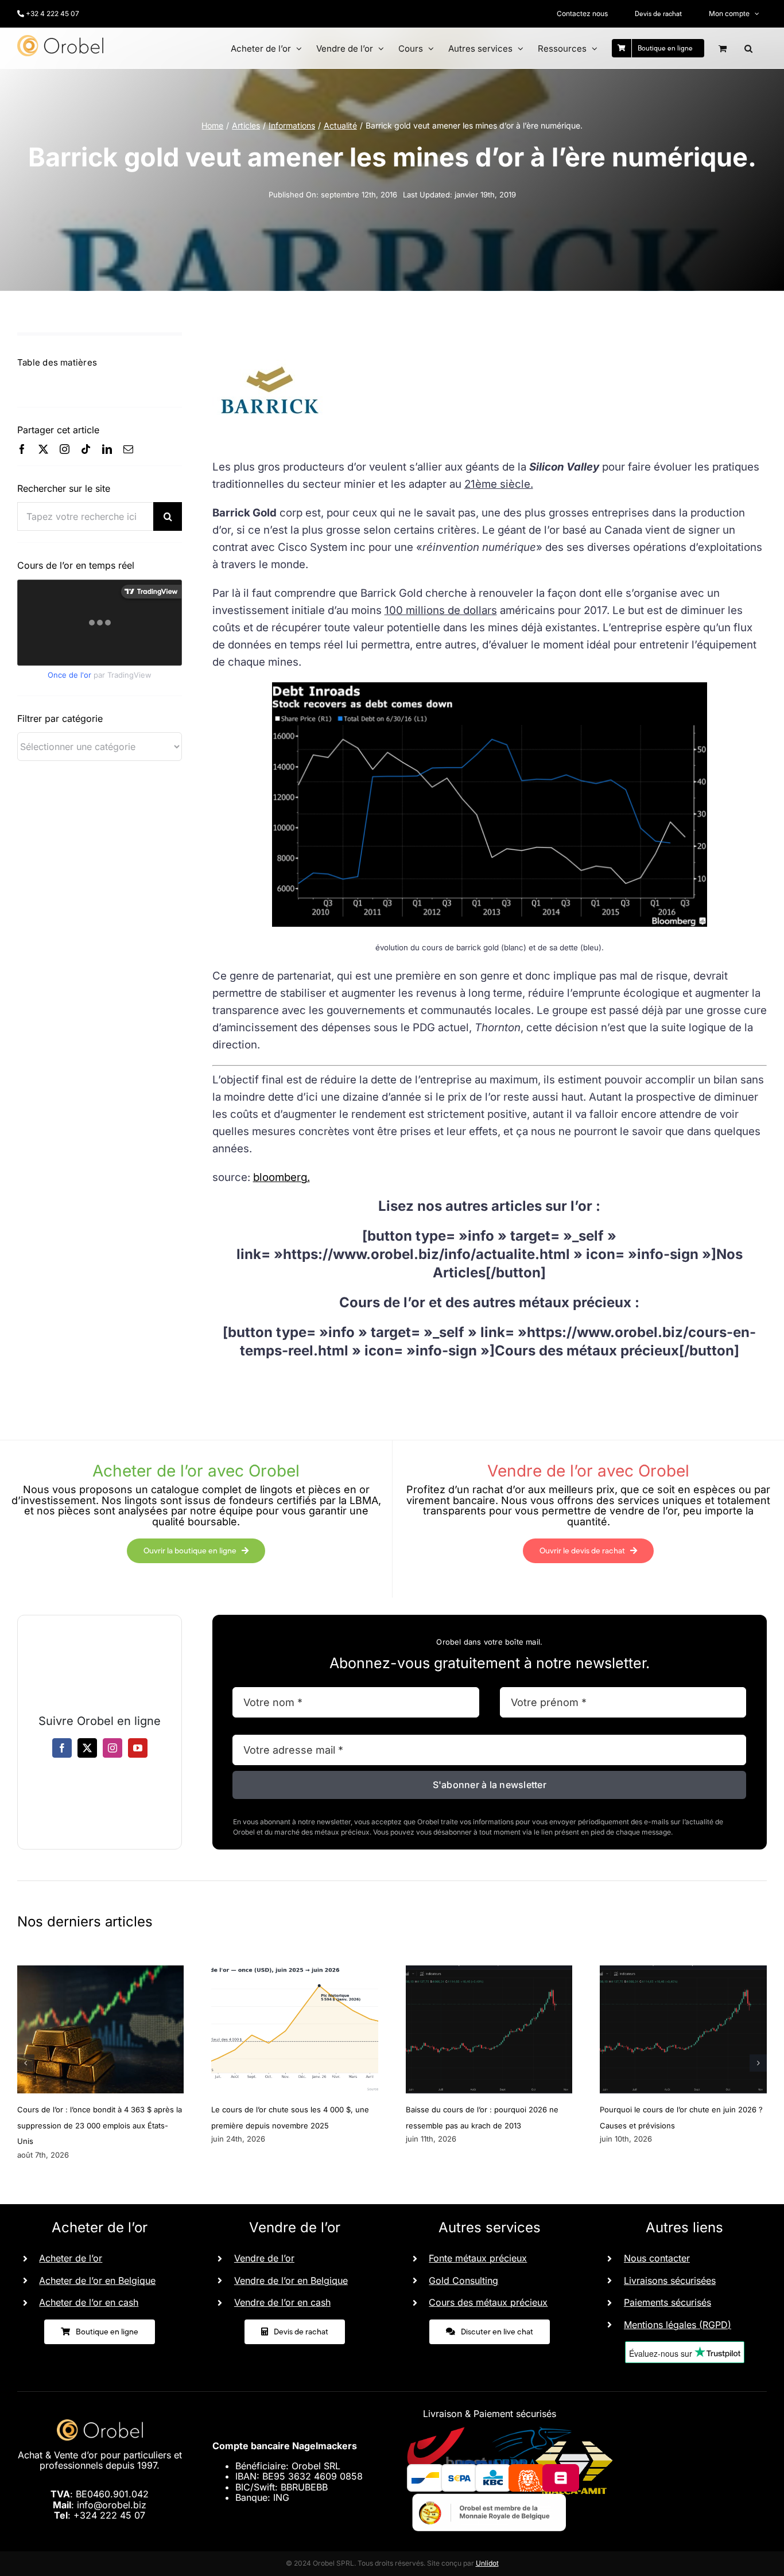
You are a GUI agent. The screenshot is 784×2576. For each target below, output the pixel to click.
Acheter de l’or (71, 2258)
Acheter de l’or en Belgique (97, 2280)
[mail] (128, 449)
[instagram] (65, 449)
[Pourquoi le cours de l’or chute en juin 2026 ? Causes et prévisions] (683, 1971)
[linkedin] (107, 449)
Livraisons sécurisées (670, 2280)
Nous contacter (657, 2258)
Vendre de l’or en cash (282, 2302)
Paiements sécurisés (667, 2302)
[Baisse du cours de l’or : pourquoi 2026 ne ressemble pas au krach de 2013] (489, 1971)
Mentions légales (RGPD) (678, 2325)
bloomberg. (282, 1177)
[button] (748, 48)
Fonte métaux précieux (478, 2258)
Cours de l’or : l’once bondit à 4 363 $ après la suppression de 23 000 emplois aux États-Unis (100, 2125)
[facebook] (22, 449)
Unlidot (487, 2563)
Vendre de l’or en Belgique (291, 2280)
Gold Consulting (463, 2280)
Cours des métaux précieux (488, 2302)
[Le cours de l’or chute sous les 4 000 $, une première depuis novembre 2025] (295, 1971)
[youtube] (138, 1748)
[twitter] (43, 449)
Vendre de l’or (264, 2258)
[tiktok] (86, 449)
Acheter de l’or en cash (89, 2302)
